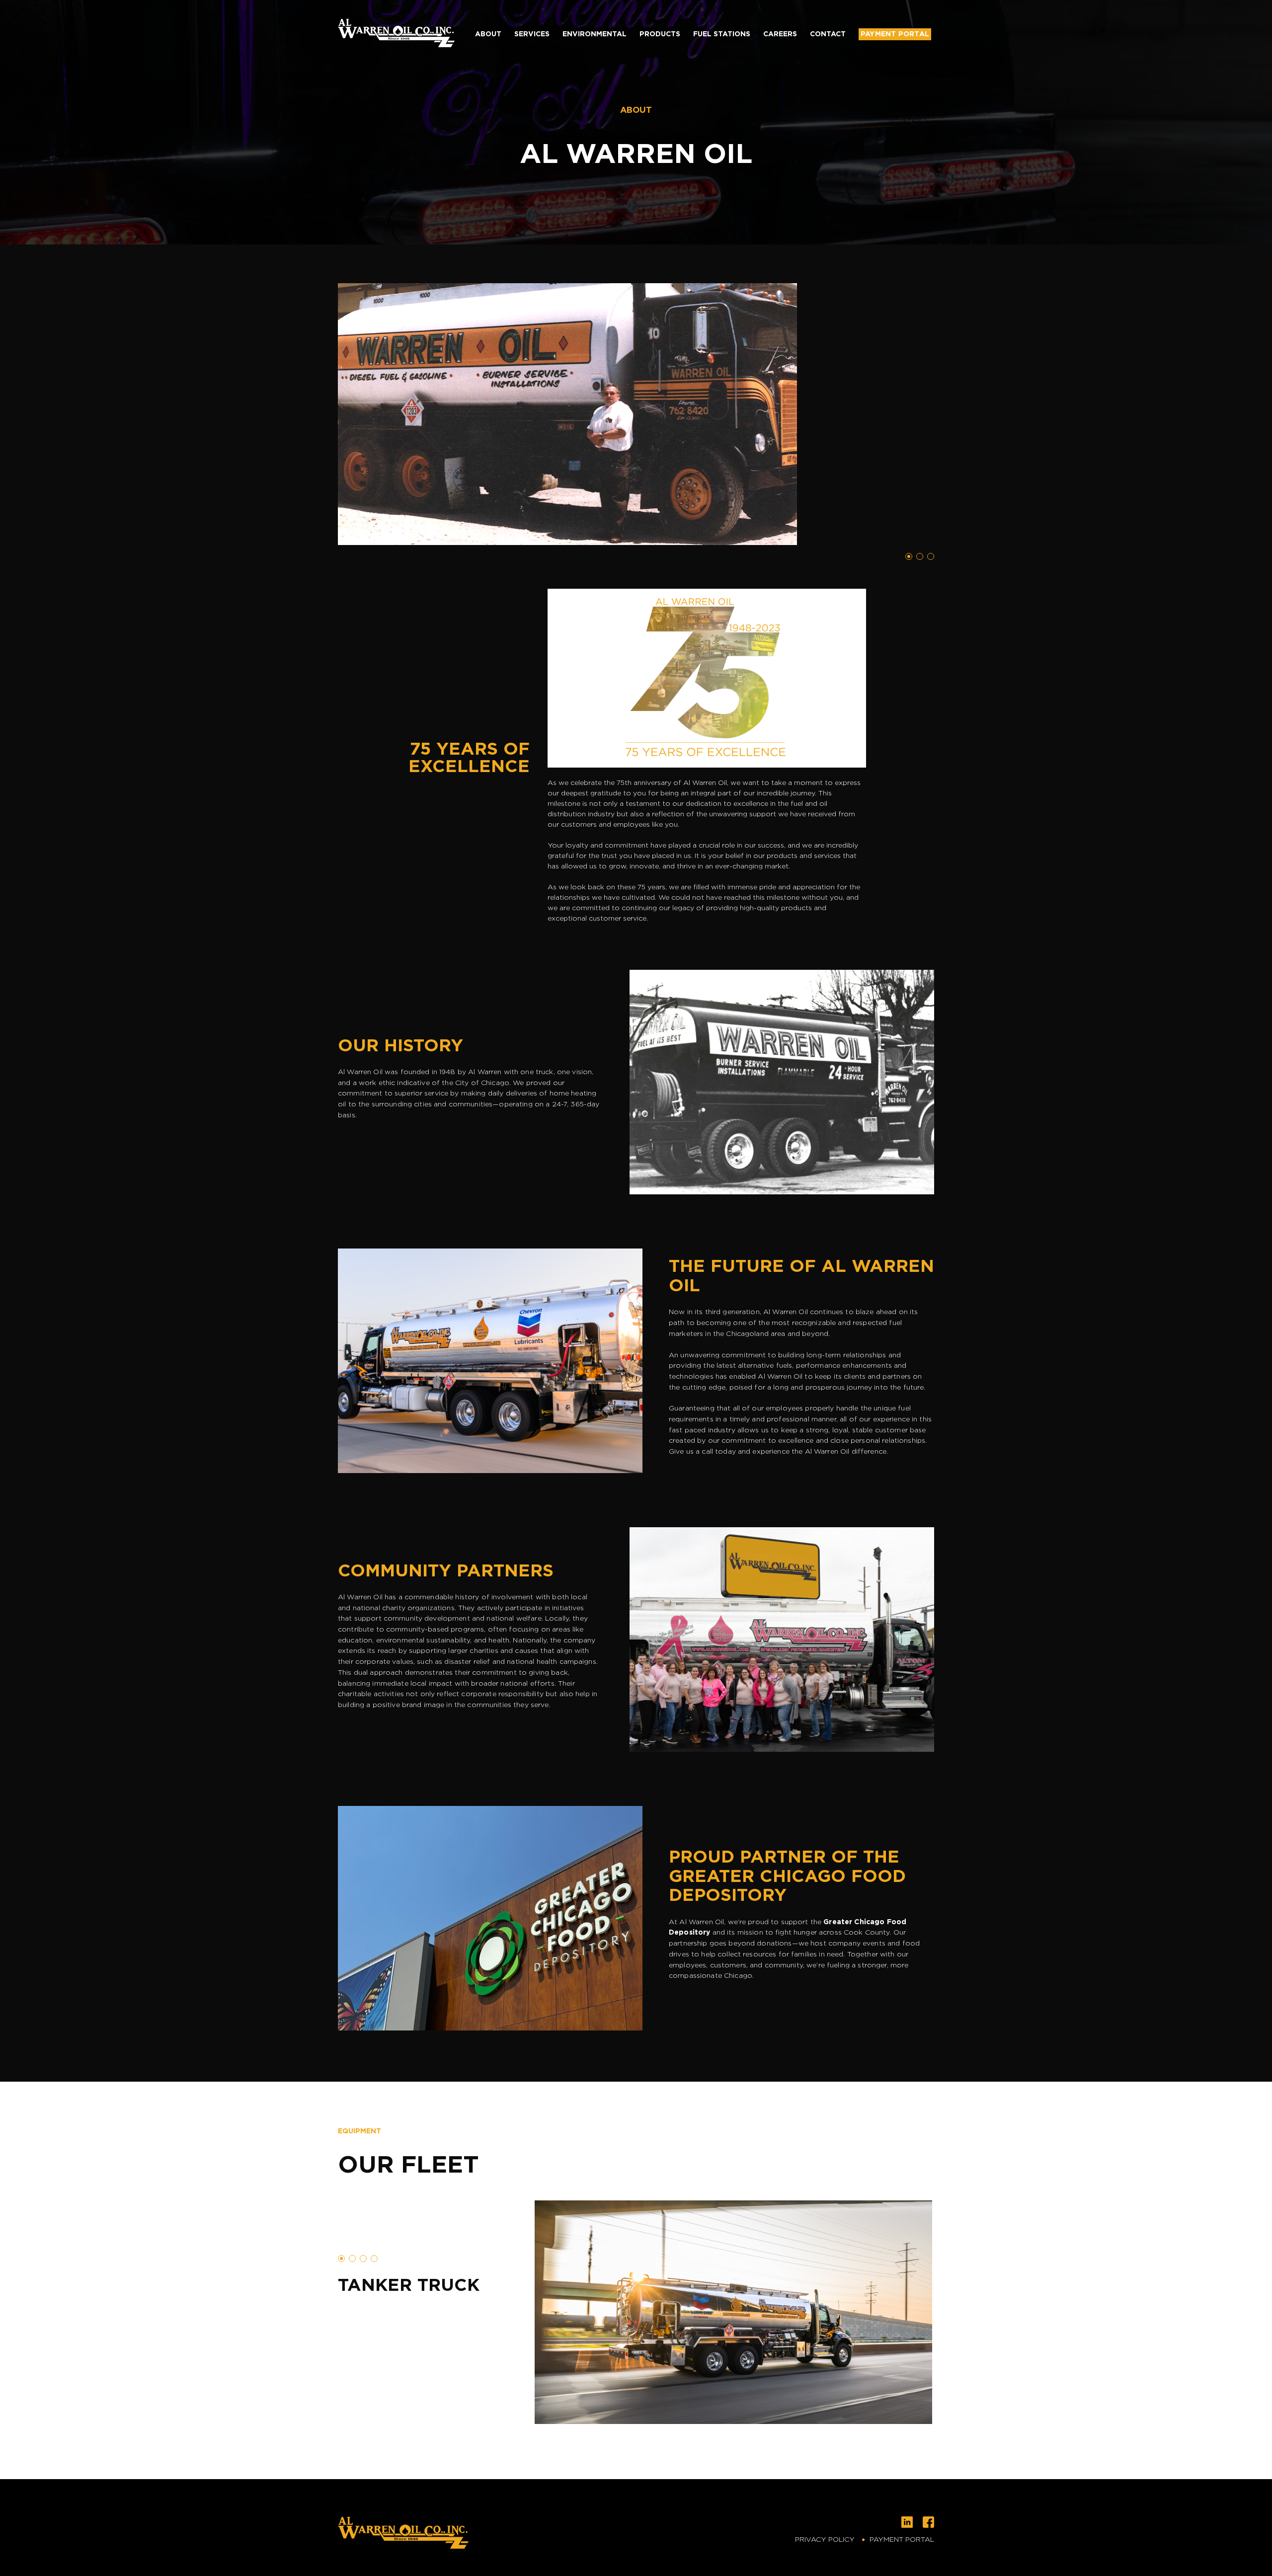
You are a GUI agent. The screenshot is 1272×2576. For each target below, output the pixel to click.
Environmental (595, 34)
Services (532, 34)
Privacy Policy (825, 2540)
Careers (780, 34)
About (488, 34)
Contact (828, 34)
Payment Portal (895, 34)
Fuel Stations (722, 34)
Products (660, 34)
